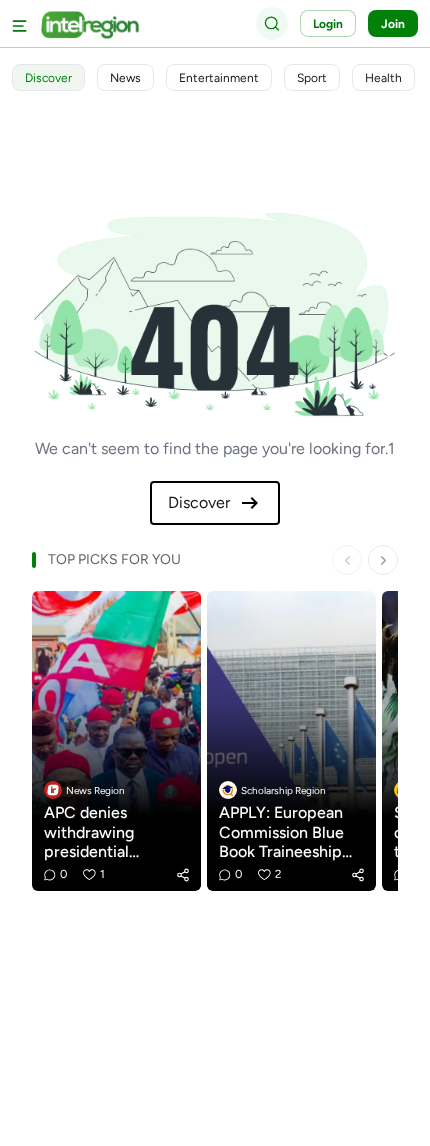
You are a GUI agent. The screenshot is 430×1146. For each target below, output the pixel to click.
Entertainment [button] (219, 78)
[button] (183, 875)
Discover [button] (48, 78)
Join (393, 24)
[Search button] (272, 23)
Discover (199, 502)
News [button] (125, 78)
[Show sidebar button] (20, 23)
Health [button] (383, 78)
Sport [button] (312, 78)
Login (328, 24)
